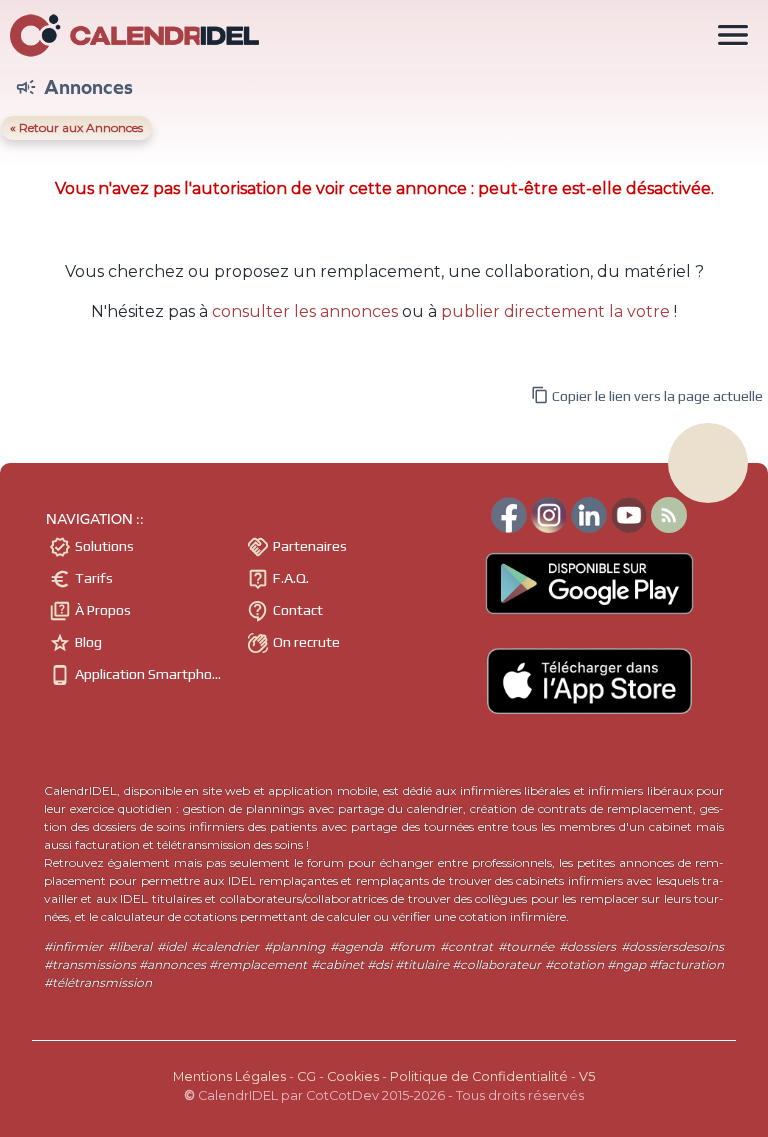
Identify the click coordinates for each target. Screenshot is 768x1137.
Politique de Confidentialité (479, 1076)
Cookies (353, 1076)
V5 (587, 1076)
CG (306, 1076)
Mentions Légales (229, 1076)
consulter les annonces (305, 311)
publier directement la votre (555, 311)
